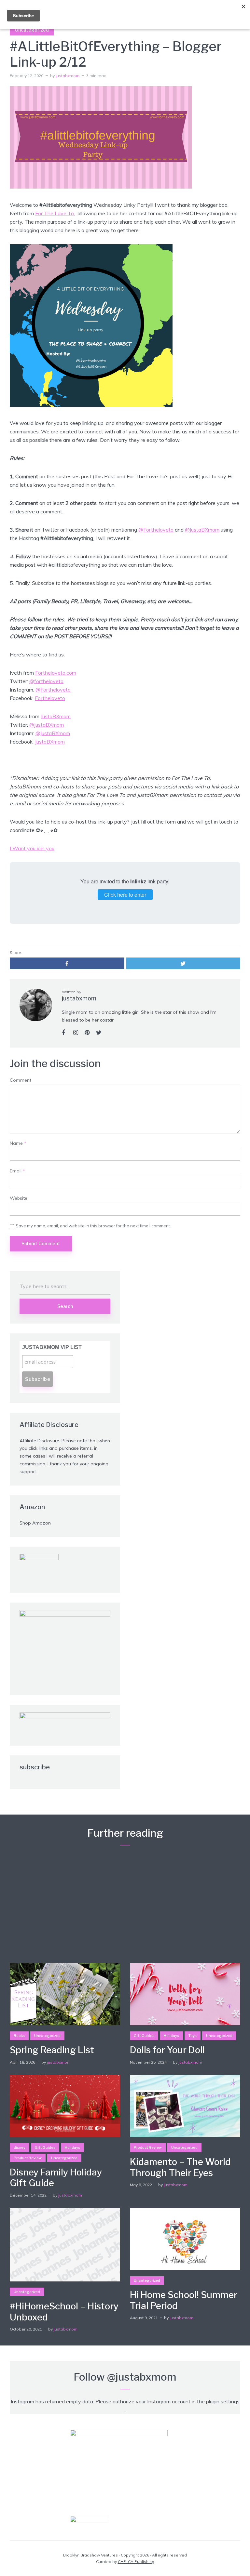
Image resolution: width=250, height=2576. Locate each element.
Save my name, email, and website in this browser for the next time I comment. (93, 1226)
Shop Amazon (35, 1523)
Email (17, 1171)
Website (19, 1198)
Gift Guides (144, 2036)
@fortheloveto (46, 681)
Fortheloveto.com (56, 673)
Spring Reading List (52, 2050)
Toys (193, 2036)
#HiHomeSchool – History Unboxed (64, 2312)
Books (19, 2036)
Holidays (171, 2036)
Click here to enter (125, 895)
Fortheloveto (50, 698)
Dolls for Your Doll (167, 2050)
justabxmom (68, 76)
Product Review (28, 2158)
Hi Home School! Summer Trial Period (184, 2300)
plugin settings (223, 2401)
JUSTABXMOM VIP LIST (52, 1347)
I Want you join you (32, 848)
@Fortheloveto (156, 530)
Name (18, 1143)
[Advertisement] (125, 1902)
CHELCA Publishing (136, 2562)
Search (65, 1306)
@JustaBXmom (202, 530)
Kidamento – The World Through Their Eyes (180, 2167)
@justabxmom (142, 2377)
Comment (21, 1080)
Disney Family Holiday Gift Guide (56, 2178)
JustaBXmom (56, 716)
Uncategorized (32, 30)
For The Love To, (55, 213)
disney (20, 2147)
